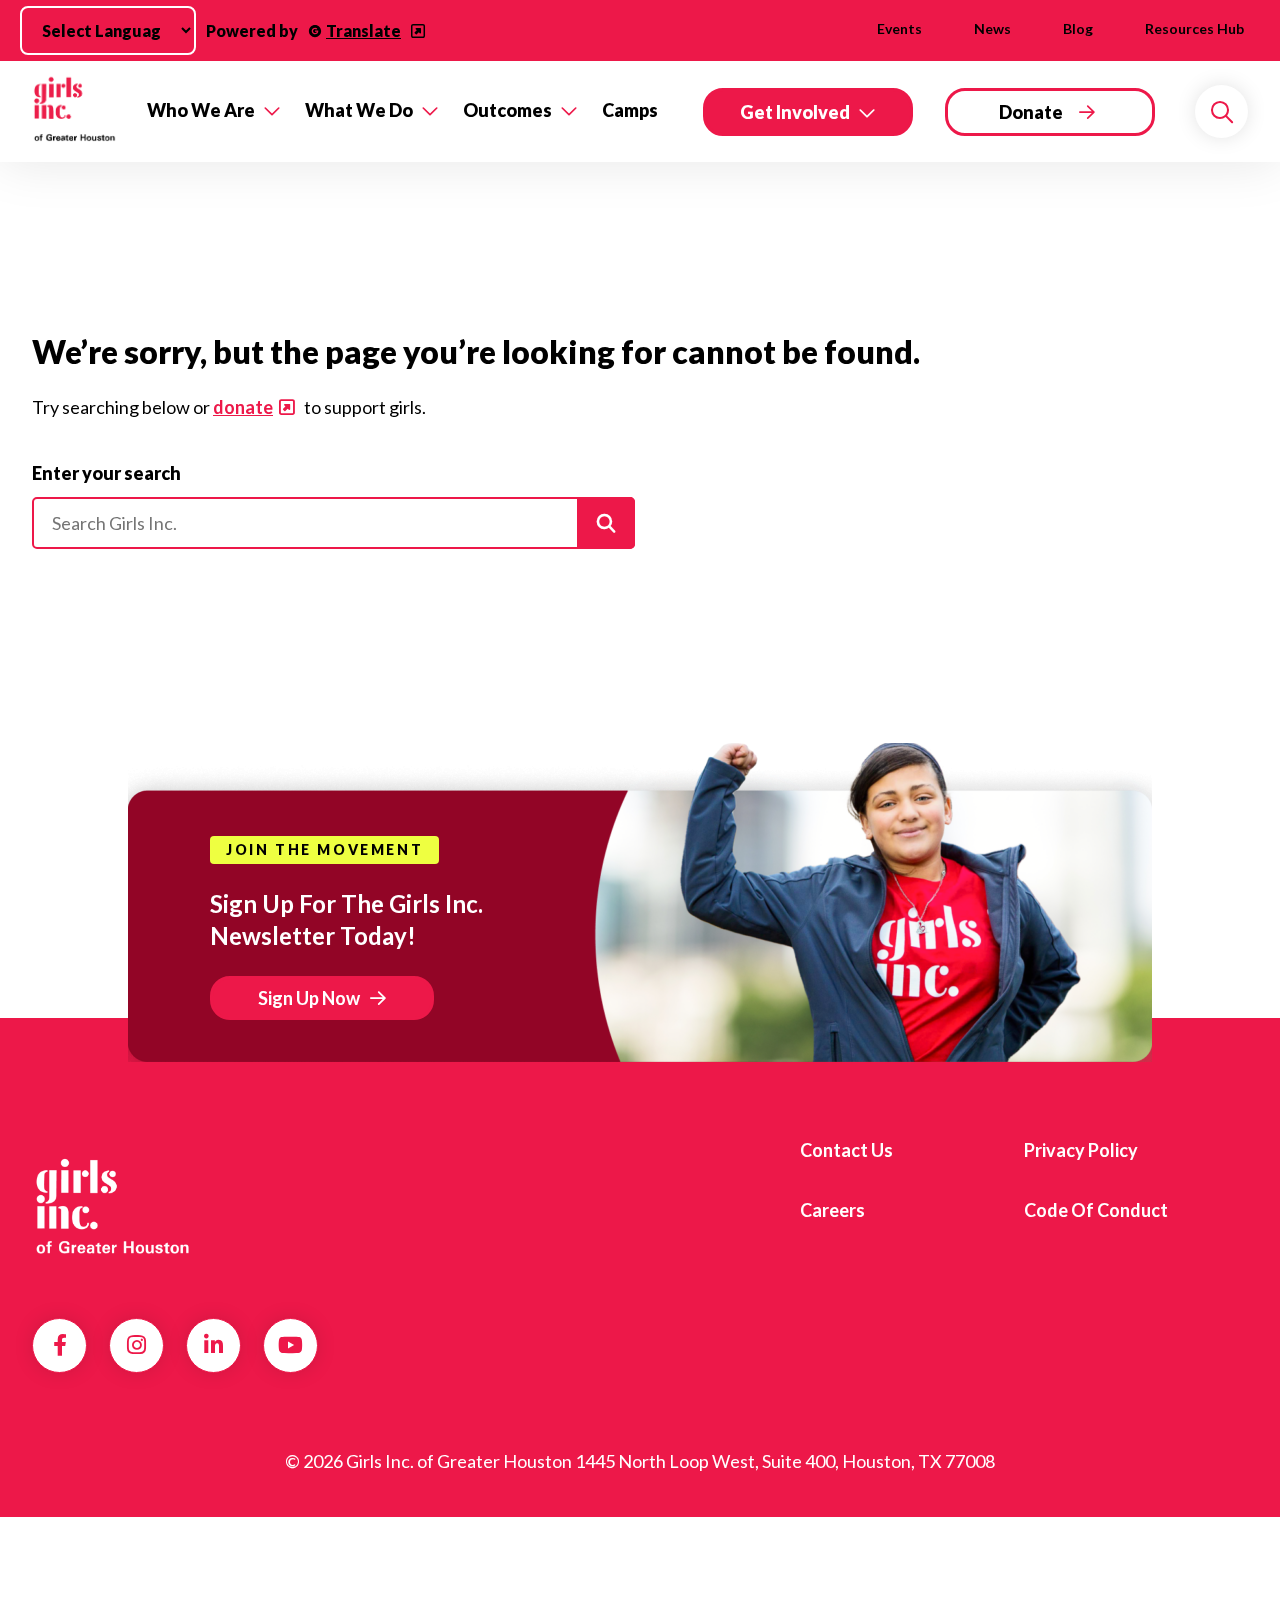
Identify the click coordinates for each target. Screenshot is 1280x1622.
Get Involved (795, 112)
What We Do (359, 110)
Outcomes (507, 110)
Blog (1078, 28)
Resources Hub (1194, 28)
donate (243, 407)
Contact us (846, 1150)
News (992, 28)
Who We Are (201, 110)
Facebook (60, 1345)
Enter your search (106, 473)
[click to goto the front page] (113, 1203)
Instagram (136, 1345)
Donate (1031, 112)
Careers (832, 1210)
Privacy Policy (1081, 1150)
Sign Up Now (309, 998)
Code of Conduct (1096, 1210)
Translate (363, 30)
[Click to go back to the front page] (75, 111)
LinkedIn (213, 1345)
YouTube (290, 1345)
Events (899, 28)
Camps (630, 110)
